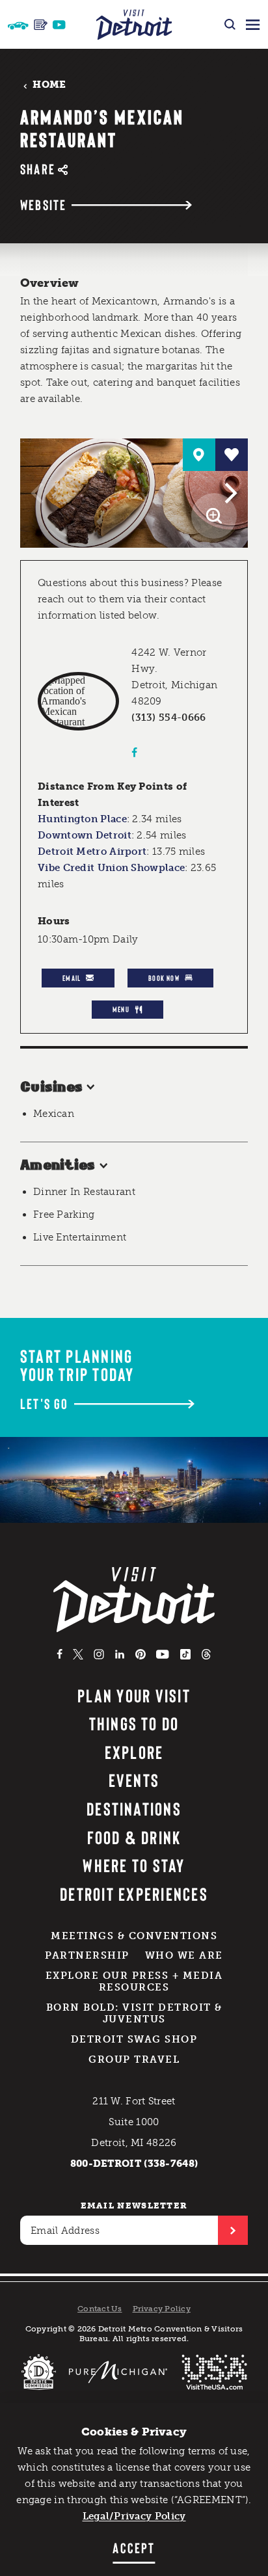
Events (134, 1780)
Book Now (164, 978)
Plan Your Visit (134, 1695)
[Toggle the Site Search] (230, 24)
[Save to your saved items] (232, 455)
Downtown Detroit (85, 835)
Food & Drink (134, 1837)
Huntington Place (82, 819)
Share (38, 169)
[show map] (199, 455)
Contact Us (100, 2309)
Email (72, 978)
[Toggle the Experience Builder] (18, 24)
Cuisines (52, 1088)
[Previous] (39, 493)
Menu (121, 1009)
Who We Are (184, 1955)
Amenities (58, 1166)
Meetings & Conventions (134, 1936)
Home (49, 85)
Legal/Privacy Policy (134, 2516)
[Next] (229, 493)
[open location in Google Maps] (78, 701)
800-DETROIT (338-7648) (134, 2164)
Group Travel (134, 2059)
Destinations (134, 1808)
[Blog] (41, 25)
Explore (134, 1752)
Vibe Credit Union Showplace (111, 868)
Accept (134, 2547)
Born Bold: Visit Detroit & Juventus (134, 2013)
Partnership (87, 1955)
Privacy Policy (162, 2309)
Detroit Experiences (134, 1894)
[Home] (134, 24)
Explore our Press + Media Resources (134, 1981)
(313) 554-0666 (168, 718)
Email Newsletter (134, 2206)
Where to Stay (134, 1865)
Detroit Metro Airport (92, 852)
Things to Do (134, 1723)
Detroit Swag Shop (134, 2039)
